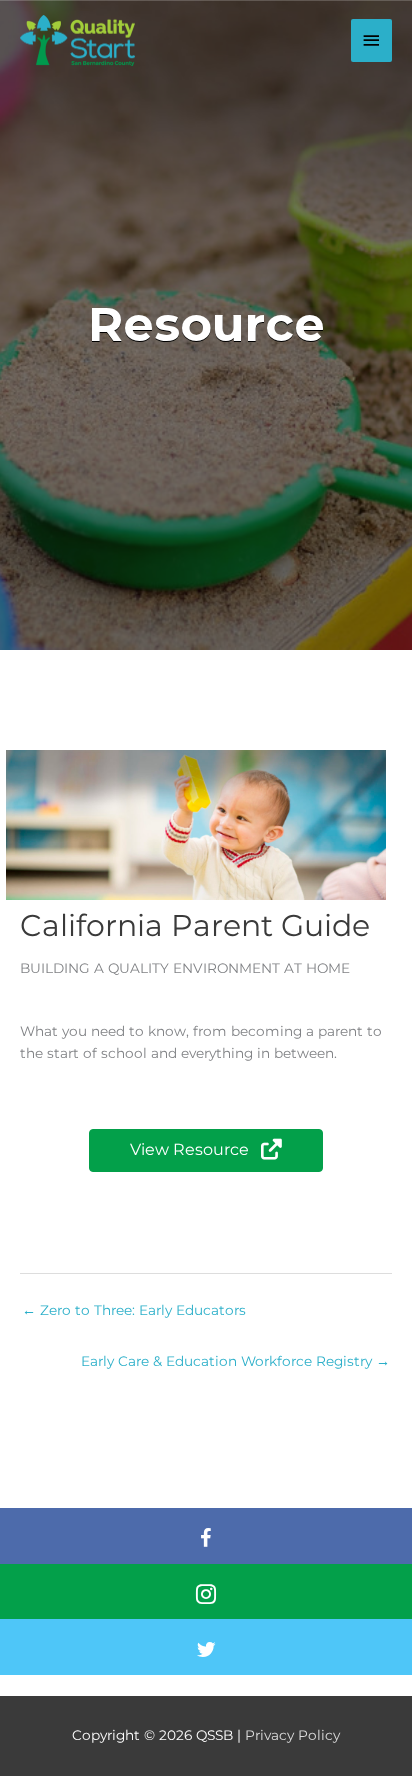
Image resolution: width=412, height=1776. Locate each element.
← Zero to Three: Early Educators (134, 1310)
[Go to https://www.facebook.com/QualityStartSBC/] (206, 1541)
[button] (206, 1150)
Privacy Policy (292, 1735)
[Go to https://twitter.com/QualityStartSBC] (206, 1652)
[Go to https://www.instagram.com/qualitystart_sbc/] (206, 1597)
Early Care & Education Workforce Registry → (235, 1361)
